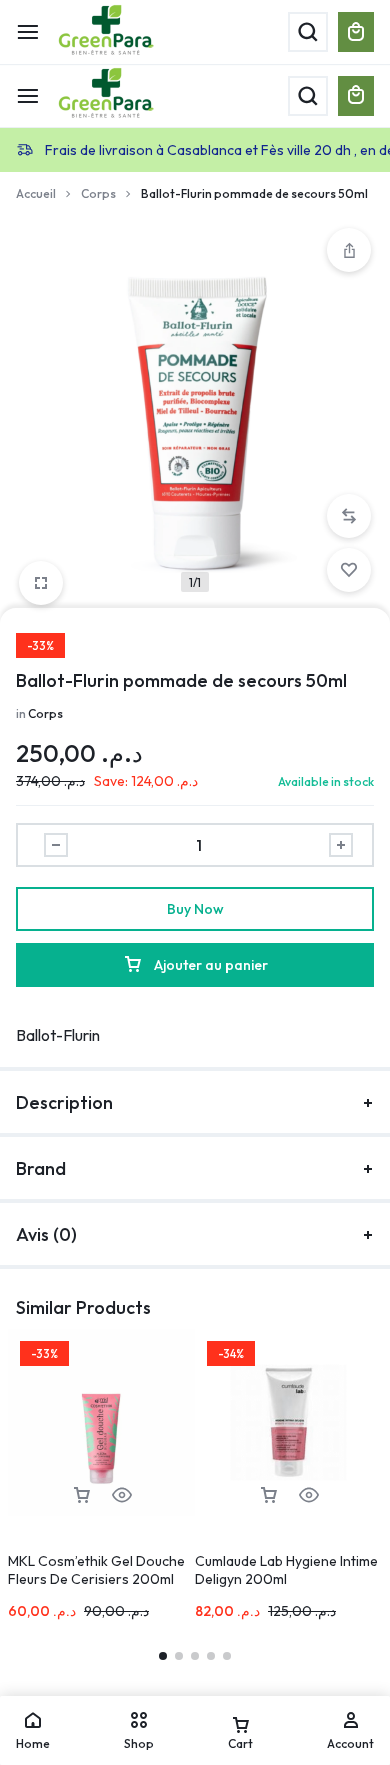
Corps (98, 193)
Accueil (36, 193)
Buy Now (195, 909)
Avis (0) (46, 1234)
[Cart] (356, 96)
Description (64, 1102)
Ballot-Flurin (58, 1035)
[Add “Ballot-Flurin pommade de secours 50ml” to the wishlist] (349, 570)
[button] (349, 516)
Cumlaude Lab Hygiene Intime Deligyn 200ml (286, 1570)
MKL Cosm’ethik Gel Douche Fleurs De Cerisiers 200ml (96, 1570)
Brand (41, 1168)
